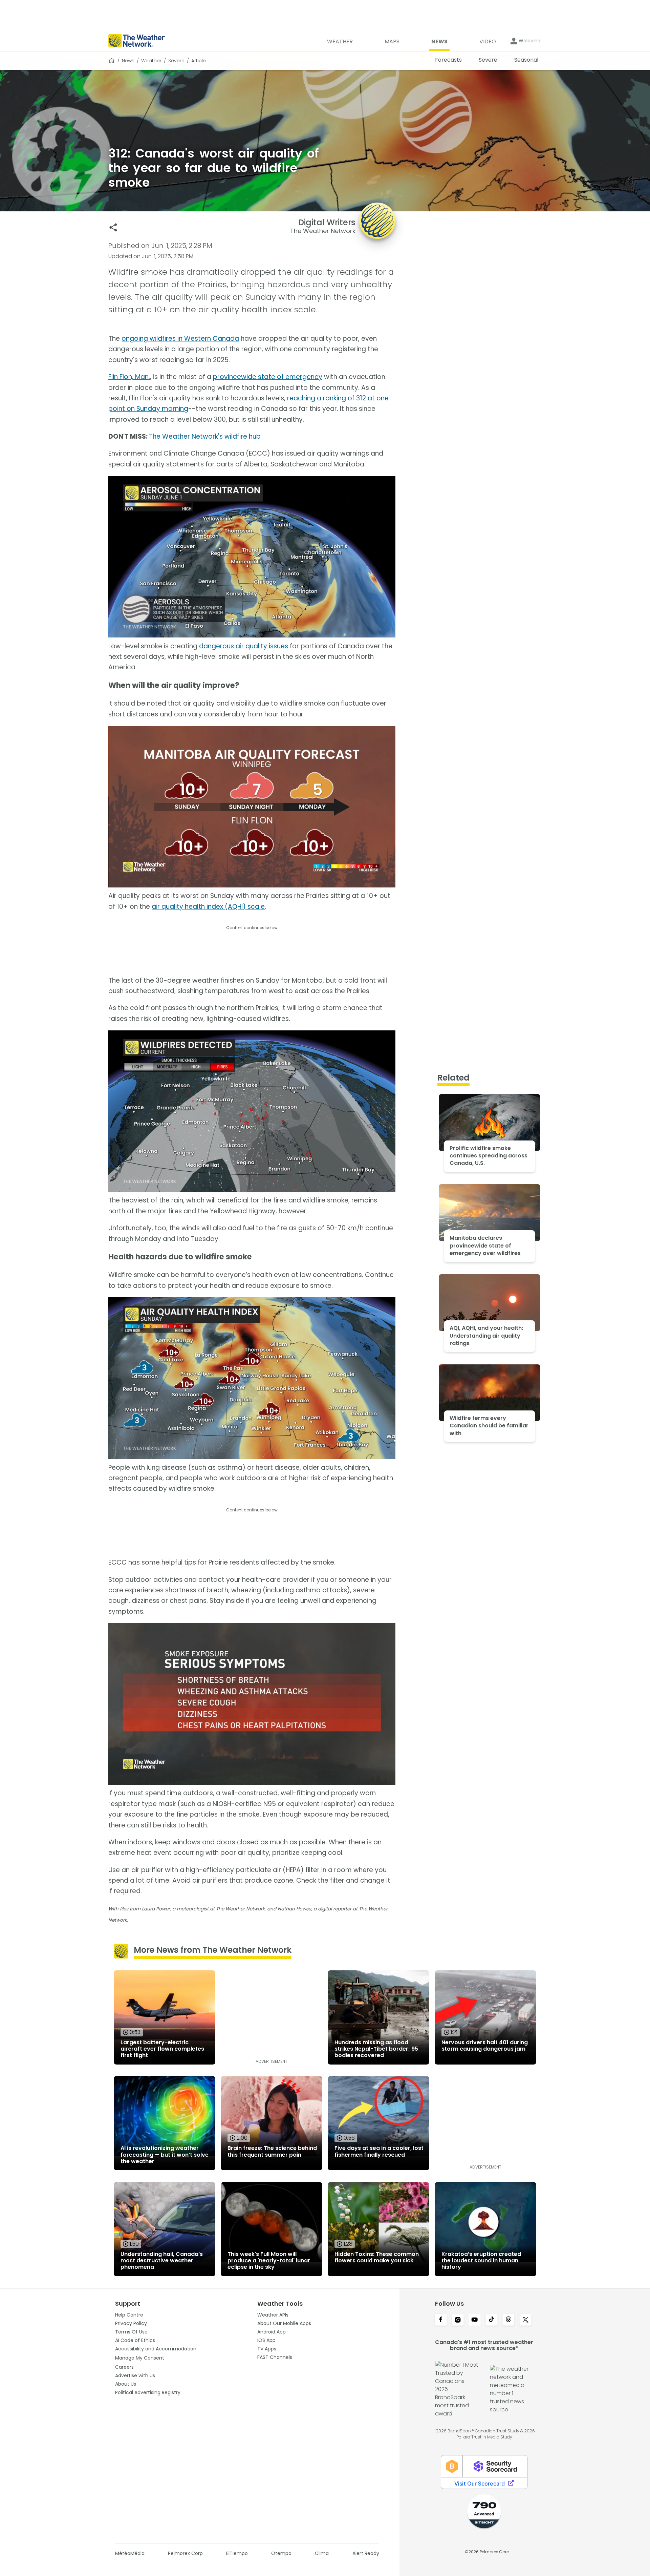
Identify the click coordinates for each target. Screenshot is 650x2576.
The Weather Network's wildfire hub (205, 436)
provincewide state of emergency (268, 377)
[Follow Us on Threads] (508, 2320)
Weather (151, 61)
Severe (176, 61)
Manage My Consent (140, 2358)
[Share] (113, 227)
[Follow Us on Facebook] (441, 2320)
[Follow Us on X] (525, 2320)
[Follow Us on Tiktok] (492, 2320)
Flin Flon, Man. (129, 377)
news (128, 61)
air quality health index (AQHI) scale (208, 907)
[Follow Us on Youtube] (475, 2320)
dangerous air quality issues (244, 646)
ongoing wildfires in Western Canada (180, 339)
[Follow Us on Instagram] (458, 2320)
